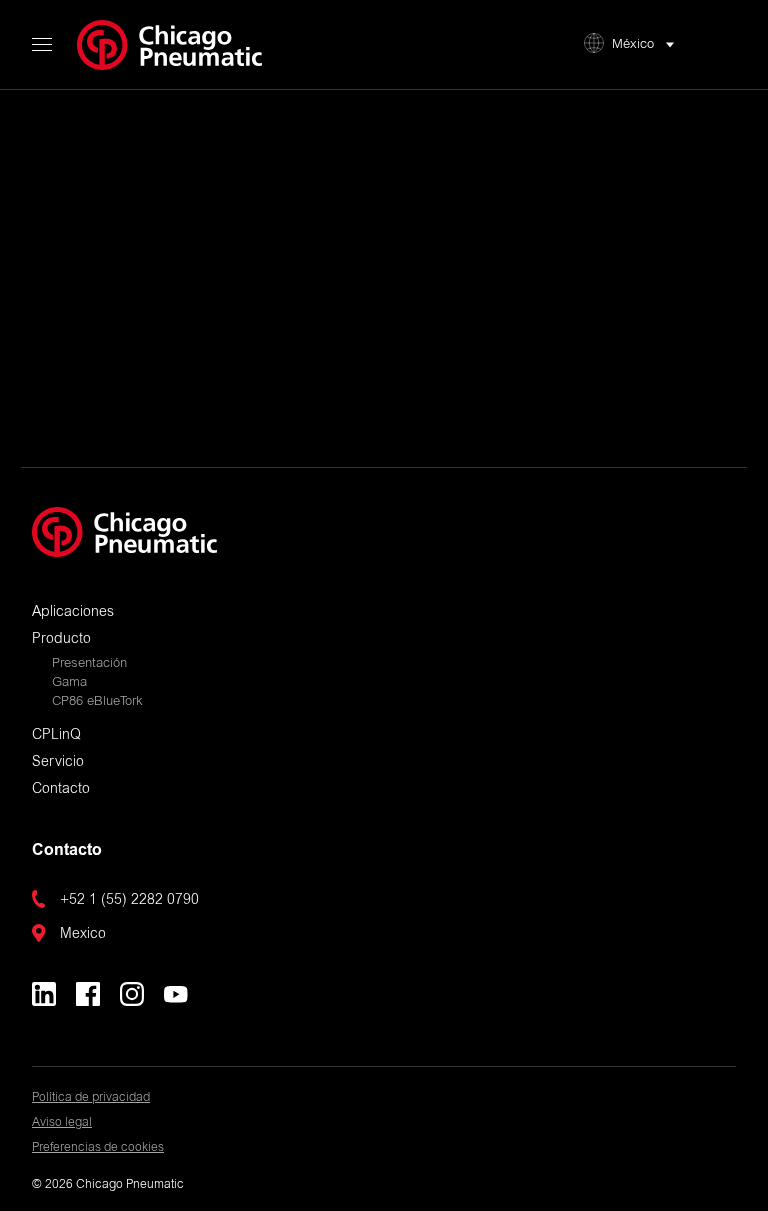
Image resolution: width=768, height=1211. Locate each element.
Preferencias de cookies (98, 1148)
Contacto (61, 790)
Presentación (89, 664)
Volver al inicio (384, 375)
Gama (69, 683)
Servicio (58, 763)
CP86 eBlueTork (97, 702)
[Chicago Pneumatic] (169, 45)
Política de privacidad (91, 1098)
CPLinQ (56, 736)
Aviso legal (62, 1123)
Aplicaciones (73, 613)
